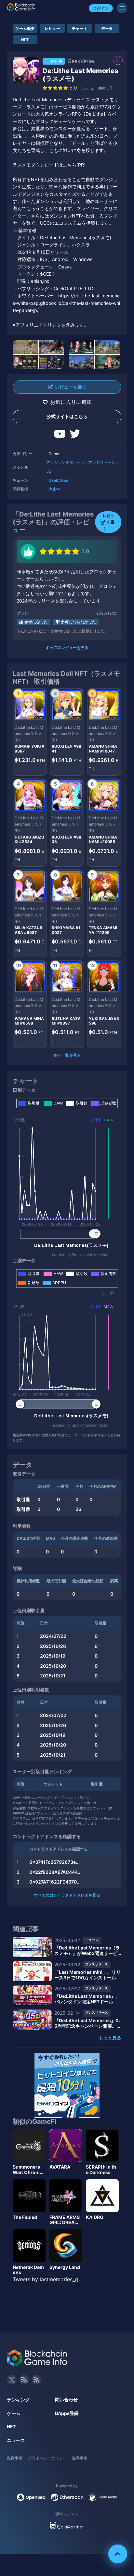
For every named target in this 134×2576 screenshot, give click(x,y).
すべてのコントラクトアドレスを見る (67, 1895)
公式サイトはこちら (67, 416)
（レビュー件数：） (97, 88)
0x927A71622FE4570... (55, 1882)
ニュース (16, 2440)
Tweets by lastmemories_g (45, 2279)
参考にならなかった (78, 622)
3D (49, 471)
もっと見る (110, 2038)
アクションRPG (60, 462)
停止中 (54, 489)
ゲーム (14, 2413)
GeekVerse (58, 480)
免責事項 (15, 2458)
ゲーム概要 (25, 28)
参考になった (36, 622)
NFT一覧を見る (67, 1055)
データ (107, 28)
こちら (70, 165)
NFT (25, 40)
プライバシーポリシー (47, 2458)
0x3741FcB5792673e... (54, 1862)
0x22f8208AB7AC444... (55, 1872)
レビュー (52, 28)
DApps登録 (67, 2413)
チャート (80, 28)
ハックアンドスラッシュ (98, 462)
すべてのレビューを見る (67, 647)
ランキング (18, 2400)
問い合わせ (66, 2400)
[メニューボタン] (122, 8)
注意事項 (80, 2458)
